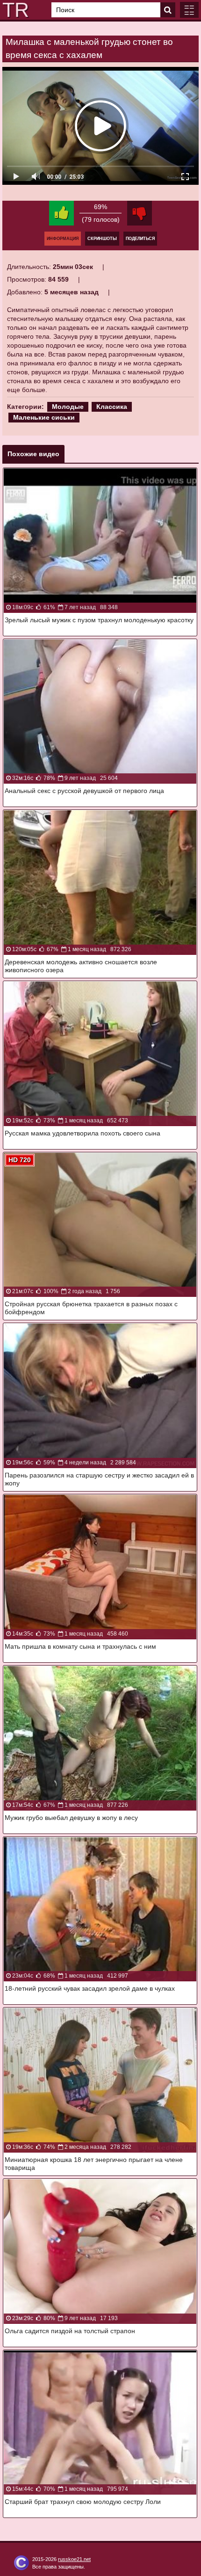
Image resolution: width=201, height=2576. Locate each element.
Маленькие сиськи (44, 417)
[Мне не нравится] (140, 213)
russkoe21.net (74, 2559)
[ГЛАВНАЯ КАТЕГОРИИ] (189, 10)
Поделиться (140, 239)
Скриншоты (102, 239)
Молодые (68, 407)
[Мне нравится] (61, 213)
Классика (112, 407)
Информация (63, 239)
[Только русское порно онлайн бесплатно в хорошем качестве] (14, 10)
